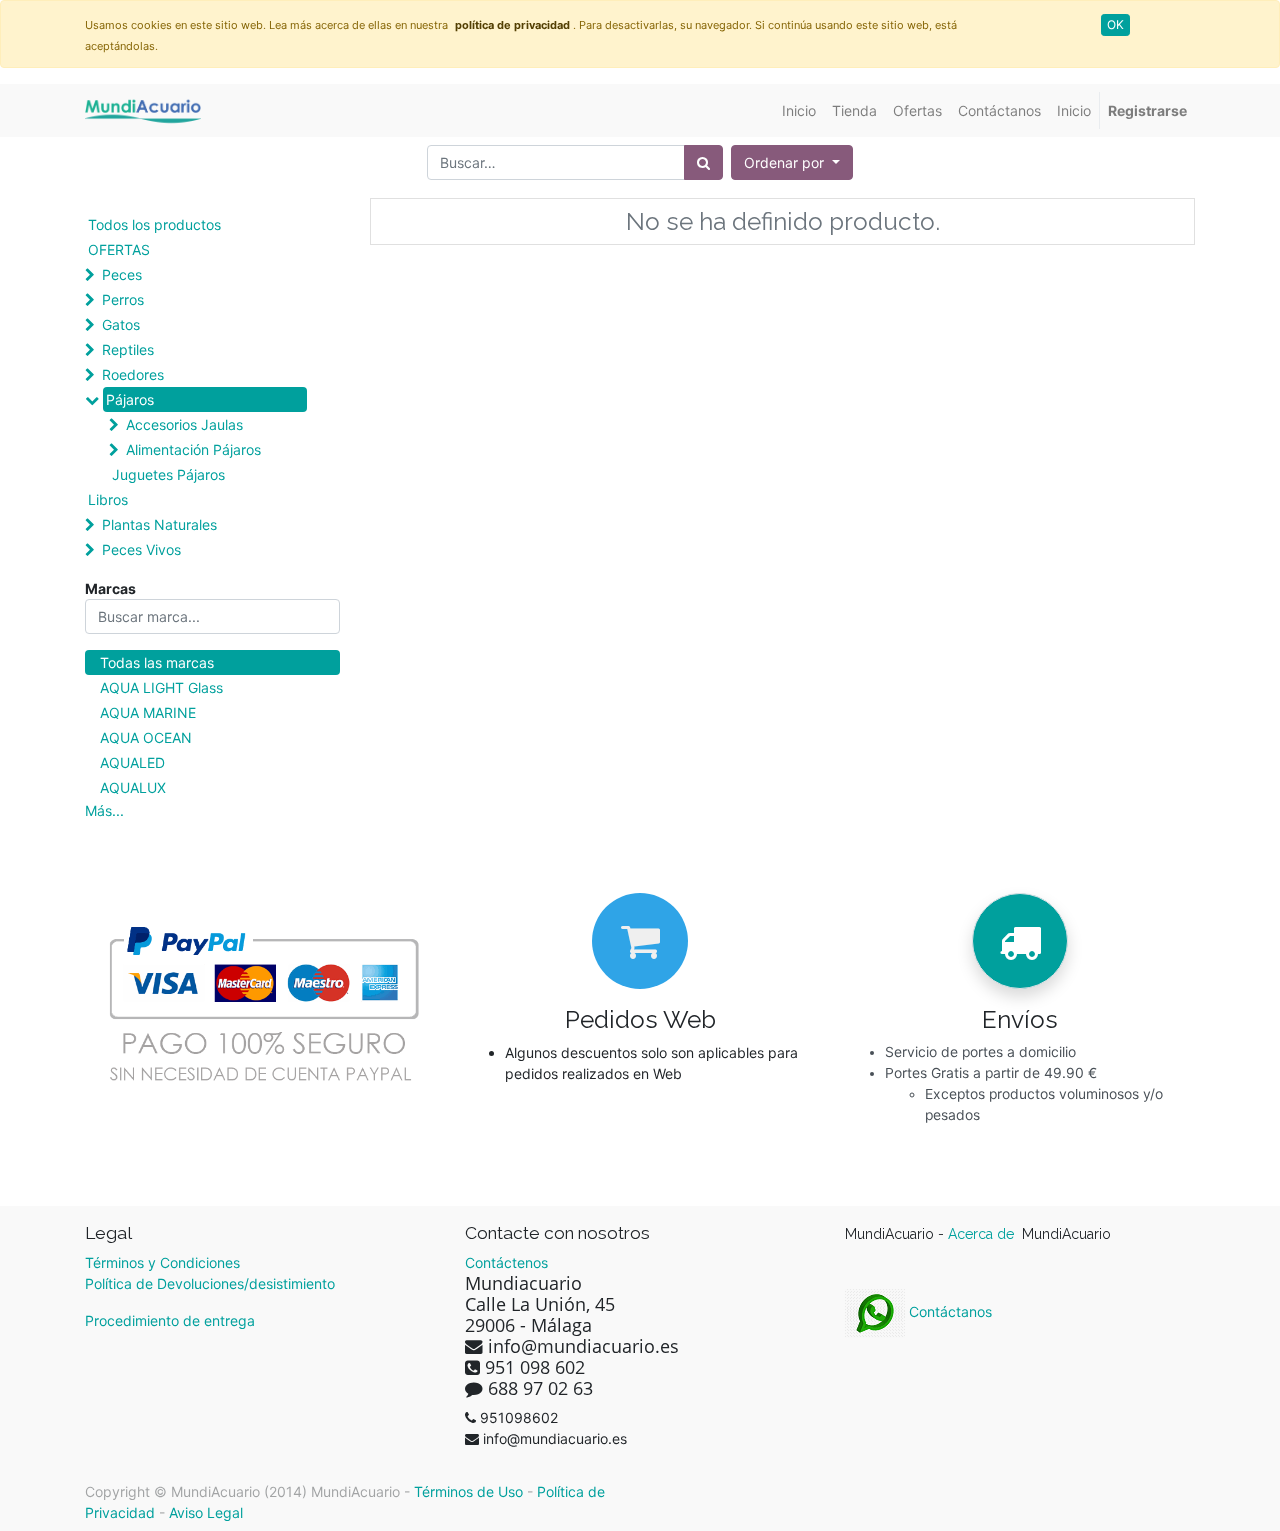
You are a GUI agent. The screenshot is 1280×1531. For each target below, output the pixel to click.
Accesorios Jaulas (184, 424)
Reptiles (128, 349)
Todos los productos (154, 224)
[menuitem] (799, 110)
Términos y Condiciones (162, 1262)
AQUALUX (133, 787)
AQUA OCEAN (146, 737)
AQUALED (132, 762)
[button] (792, 162)
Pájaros (130, 399)
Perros (123, 299)
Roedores (133, 374)
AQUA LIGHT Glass (161, 687)
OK (1115, 24)
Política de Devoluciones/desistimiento (210, 1283)
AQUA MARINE (148, 712)
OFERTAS (119, 249)
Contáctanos (948, 1311)
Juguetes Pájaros (168, 474)
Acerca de (983, 1234)
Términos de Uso (468, 1491)
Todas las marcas (157, 662)
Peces (122, 274)
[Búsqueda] (703, 162)
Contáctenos (506, 1262)
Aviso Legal (206, 1512)
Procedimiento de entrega (170, 1320)
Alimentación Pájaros (193, 449)
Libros (108, 499)
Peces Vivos (141, 549)
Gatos (121, 324)
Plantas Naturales (159, 524)
